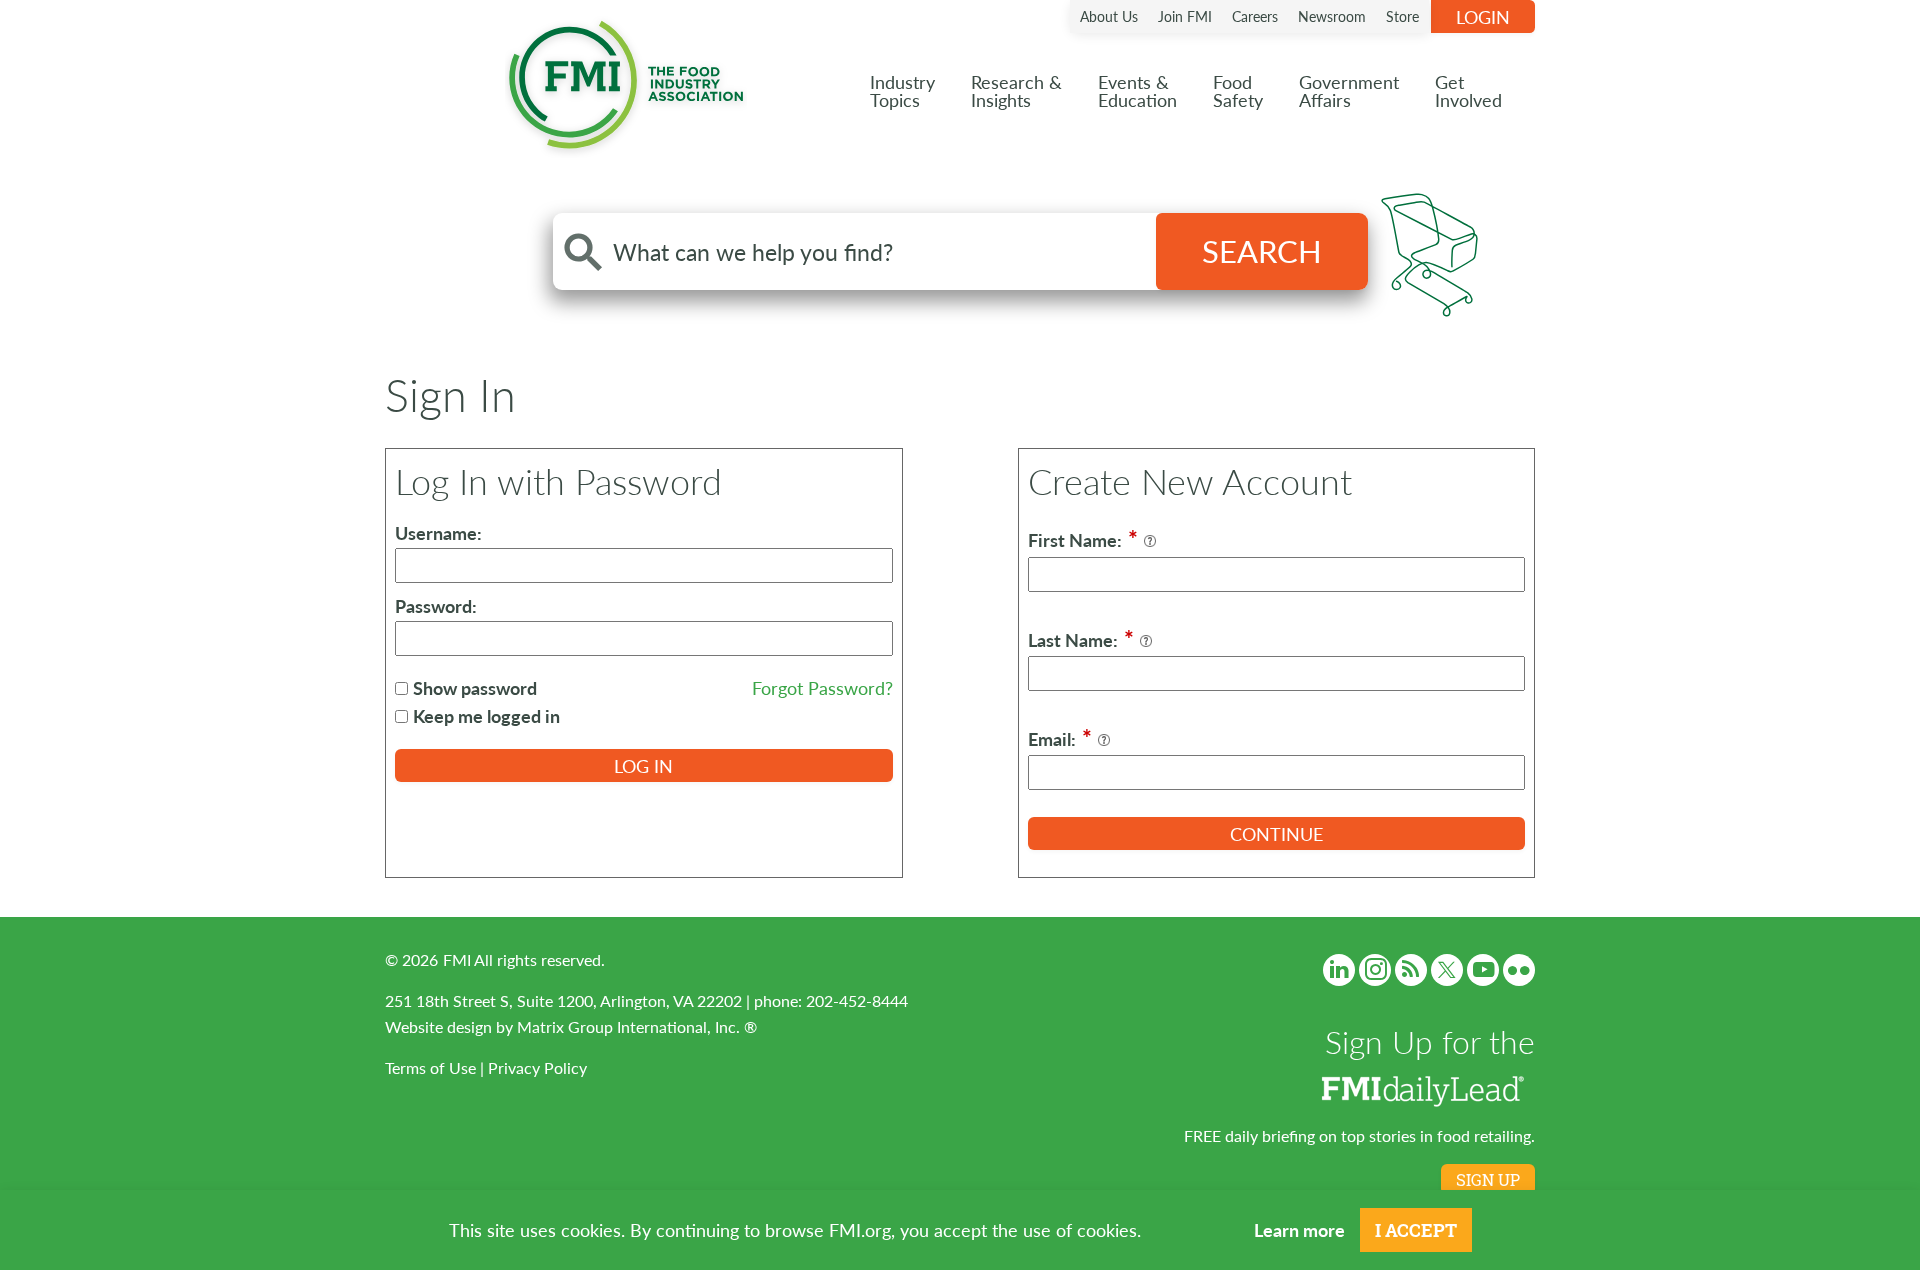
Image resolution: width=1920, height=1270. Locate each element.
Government (1349, 90)
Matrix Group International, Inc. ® (637, 1026)
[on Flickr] (1519, 970)
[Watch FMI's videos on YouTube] (1483, 970)
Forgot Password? (822, 687)
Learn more (1299, 1229)
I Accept (1416, 1230)
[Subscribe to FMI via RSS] (1411, 970)
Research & (1016, 90)
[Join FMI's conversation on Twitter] (1447, 970)
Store (1402, 16)
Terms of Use (430, 1067)
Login (1483, 16)
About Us (1109, 16)
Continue (1276, 833)
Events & (1137, 90)
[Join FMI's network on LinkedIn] (1339, 970)
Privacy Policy (537, 1067)
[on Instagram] (1375, 970)
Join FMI (1185, 16)
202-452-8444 (857, 1000)
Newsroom (1332, 16)
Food (1238, 90)
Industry (902, 90)
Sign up (1488, 1180)
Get (1468, 90)
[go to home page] (626, 80)
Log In (643, 765)
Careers (1255, 16)
